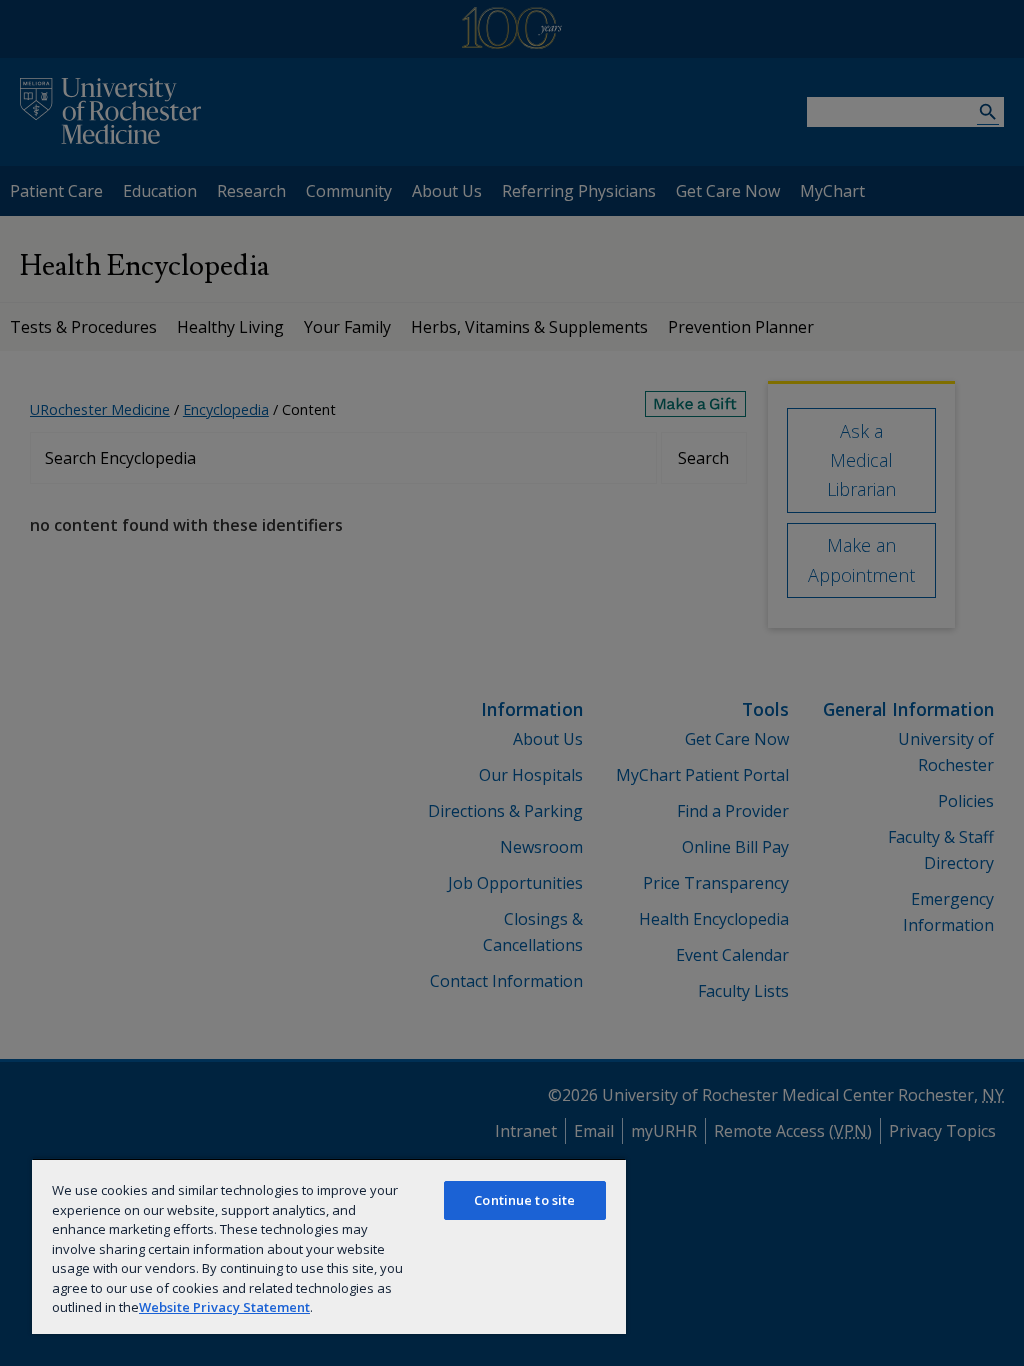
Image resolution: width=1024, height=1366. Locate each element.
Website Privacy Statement (224, 1307)
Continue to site (524, 1200)
